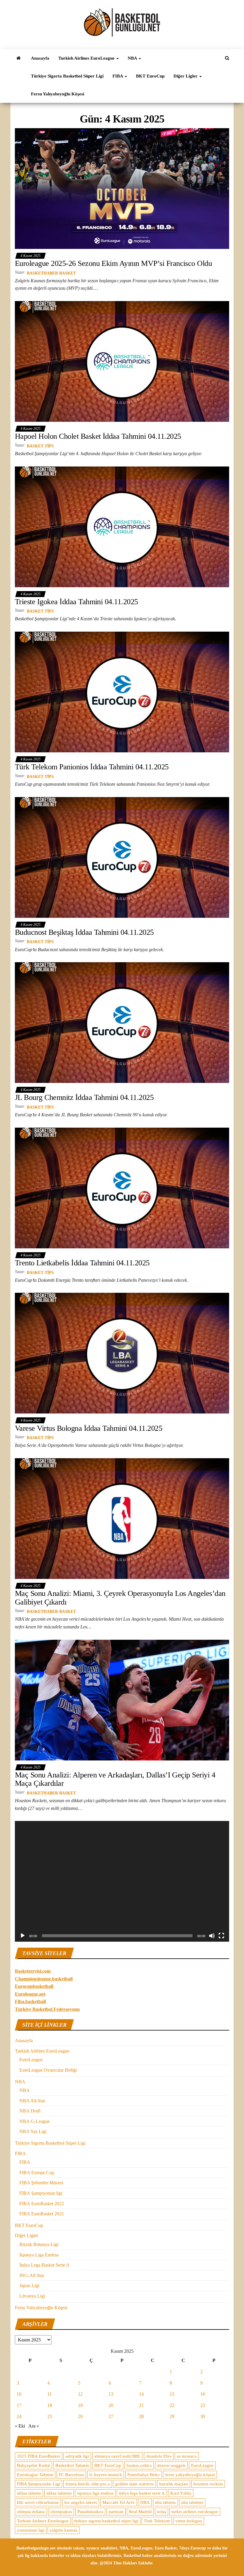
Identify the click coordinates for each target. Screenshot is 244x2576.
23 (203, 2405)
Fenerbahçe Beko (144, 2475)
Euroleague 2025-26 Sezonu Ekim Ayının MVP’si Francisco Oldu (113, 263)
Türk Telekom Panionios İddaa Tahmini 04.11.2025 (92, 767)
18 (50, 2405)
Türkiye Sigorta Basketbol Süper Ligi (67, 76)
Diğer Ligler (186, 76)
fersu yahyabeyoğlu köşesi (190, 2475)
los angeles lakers (81, 2502)
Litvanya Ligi (32, 2296)
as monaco (187, 2456)
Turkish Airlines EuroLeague (87, 58)
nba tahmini (192, 2502)
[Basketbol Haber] (18, 58)
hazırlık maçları (174, 2484)
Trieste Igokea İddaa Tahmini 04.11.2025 (76, 602)
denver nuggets (171, 2465)
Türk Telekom (157, 2521)
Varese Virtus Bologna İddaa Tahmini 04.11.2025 (89, 1428)
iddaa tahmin (29, 2493)
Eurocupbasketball (34, 1986)
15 (172, 2394)
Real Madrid (140, 2512)
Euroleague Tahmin (35, 2475)
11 (50, 2394)
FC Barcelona (71, 2475)
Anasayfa (40, 58)
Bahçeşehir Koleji (33, 2465)
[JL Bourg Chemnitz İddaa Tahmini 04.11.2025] (122, 1022)
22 (172, 2405)
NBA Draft (30, 2111)
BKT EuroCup (150, 76)
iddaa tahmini (59, 2493)
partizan (116, 2512)
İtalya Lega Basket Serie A (44, 2265)
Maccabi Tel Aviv (119, 2502)
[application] (122, 1881)
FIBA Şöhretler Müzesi (41, 2183)
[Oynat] (23, 1936)
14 (141, 2394)
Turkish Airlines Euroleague (43, 2521)
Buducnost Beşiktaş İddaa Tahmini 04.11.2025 (84, 932)
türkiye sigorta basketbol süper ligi (106, 2521)
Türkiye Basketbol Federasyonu (47, 2009)
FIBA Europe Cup (37, 2173)
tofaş (162, 2512)
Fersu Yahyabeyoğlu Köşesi (58, 94)
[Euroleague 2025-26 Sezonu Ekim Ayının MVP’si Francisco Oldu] (122, 188)
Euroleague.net (30, 1994)
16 (203, 2394)
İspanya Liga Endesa (39, 2255)
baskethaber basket (51, 273)
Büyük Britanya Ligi (39, 2244)
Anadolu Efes (159, 2456)
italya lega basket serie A (142, 2493)
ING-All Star (32, 2275)
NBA (133, 58)
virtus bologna (189, 2521)
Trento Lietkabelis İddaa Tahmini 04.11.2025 (82, 1263)
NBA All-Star (32, 2101)
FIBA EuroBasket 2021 (42, 2214)
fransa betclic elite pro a (88, 2484)
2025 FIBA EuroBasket (39, 2456)
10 (19, 2394)
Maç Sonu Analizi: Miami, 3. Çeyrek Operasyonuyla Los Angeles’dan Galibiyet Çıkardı (120, 1598)
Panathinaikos (90, 2512)
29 (172, 2416)
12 (80, 2394)
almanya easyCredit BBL (118, 2456)
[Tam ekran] (221, 1936)
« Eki (20, 2426)
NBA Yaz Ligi (33, 2131)
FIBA (118, 76)
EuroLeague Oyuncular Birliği (48, 2070)
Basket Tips (40, 446)
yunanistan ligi (31, 2530)
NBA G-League (35, 2121)
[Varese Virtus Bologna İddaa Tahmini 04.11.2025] (122, 1353)
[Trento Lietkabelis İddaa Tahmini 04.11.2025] (122, 1187)
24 (19, 2416)
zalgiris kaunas (64, 2530)
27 (111, 2416)
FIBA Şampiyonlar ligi (41, 2193)
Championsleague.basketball (44, 1979)
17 (19, 2405)
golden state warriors (134, 2484)
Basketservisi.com (33, 1971)
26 (80, 2416)
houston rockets (208, 2484)
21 (141, 2405)
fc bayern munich (106, 2475)
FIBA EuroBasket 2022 (42, 2204)
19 (80, 2405)
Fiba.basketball (30, 2001)
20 (111, 2405)
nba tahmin (165, 2502)
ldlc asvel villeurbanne (38, 2502)
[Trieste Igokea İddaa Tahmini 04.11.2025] (122, 526)
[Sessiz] (212, 1936)
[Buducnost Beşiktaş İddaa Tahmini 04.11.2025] (122, 857)
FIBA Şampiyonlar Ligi (39, 2484)
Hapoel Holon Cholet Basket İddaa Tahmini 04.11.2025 (98, 436)
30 (203, 2416)
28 (141, 2416)
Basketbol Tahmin (72, 2465)
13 (111, 2394)
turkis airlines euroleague (195, 2512)
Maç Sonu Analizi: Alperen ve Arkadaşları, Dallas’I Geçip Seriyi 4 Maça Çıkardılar (115, 1779)
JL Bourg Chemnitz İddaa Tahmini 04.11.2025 (84, 1097)
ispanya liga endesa (95, 2493)
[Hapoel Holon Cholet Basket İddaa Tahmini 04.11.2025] (122, 361)
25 (50, 2416)
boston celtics (139, 2465)
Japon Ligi (29, 2286)
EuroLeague (31, 2060)
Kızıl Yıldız (181, 2493)
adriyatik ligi (77, 2456)
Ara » (34, 2426)
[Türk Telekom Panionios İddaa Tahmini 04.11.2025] (122, 692)
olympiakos (61, 2512)
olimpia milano (31, 2512)
